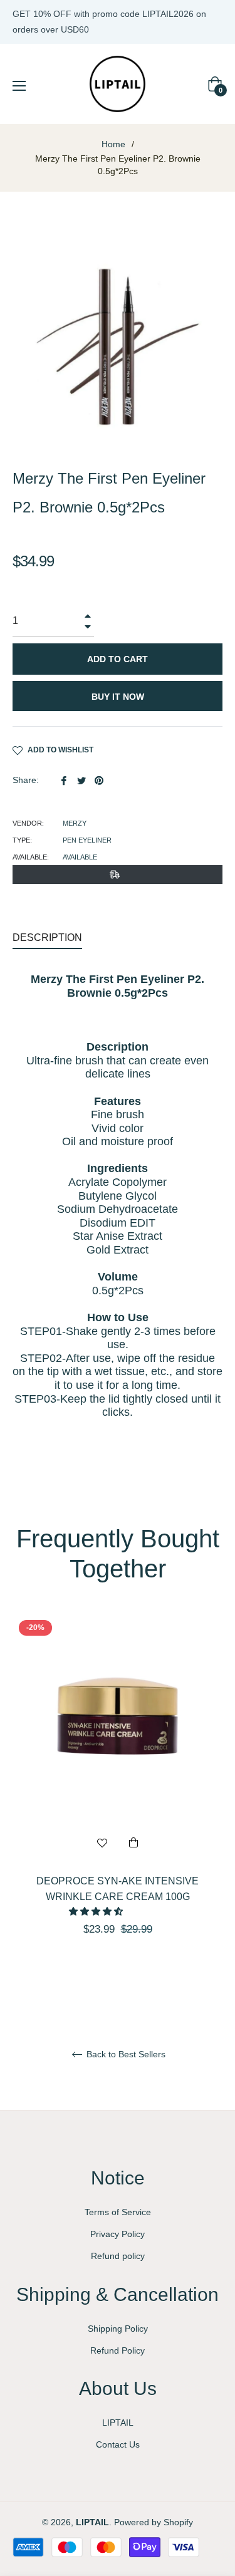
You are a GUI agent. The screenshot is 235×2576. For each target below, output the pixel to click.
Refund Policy (118, 2350)
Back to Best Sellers (125, 2054)
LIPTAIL (118, 2423)
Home (113, 144)
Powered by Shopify (154, 2522)
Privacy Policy (118, 2234)
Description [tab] (47, 937)
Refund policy (118, 2256)
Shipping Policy (118, 2329)
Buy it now (118, 697)
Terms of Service (118, 2212)
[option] (118, 1797)
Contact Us (118, 2444)
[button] (97, 1911)
